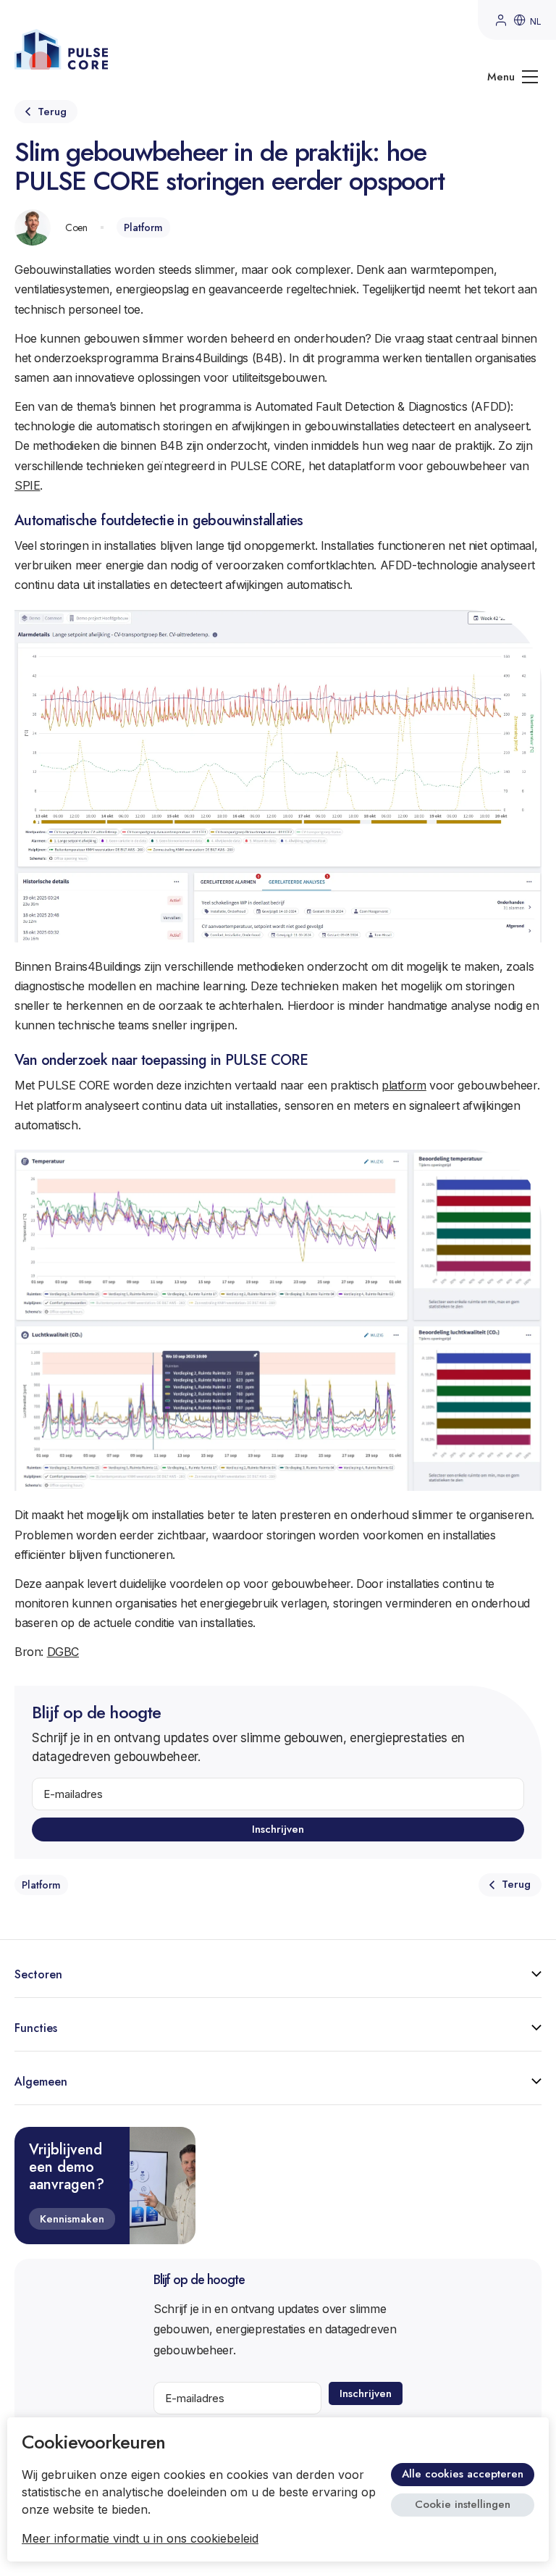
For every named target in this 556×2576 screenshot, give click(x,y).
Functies (36, 2028)
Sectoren (38, 1974)
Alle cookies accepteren (463, 2474)
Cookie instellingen (463, 2504)
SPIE (27, 485)
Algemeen (41, 2082)
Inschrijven (278, 1829)
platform (404, 1085)
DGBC (63, 1652)
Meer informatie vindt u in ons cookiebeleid (140, 2538)
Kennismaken (72, 2219)
